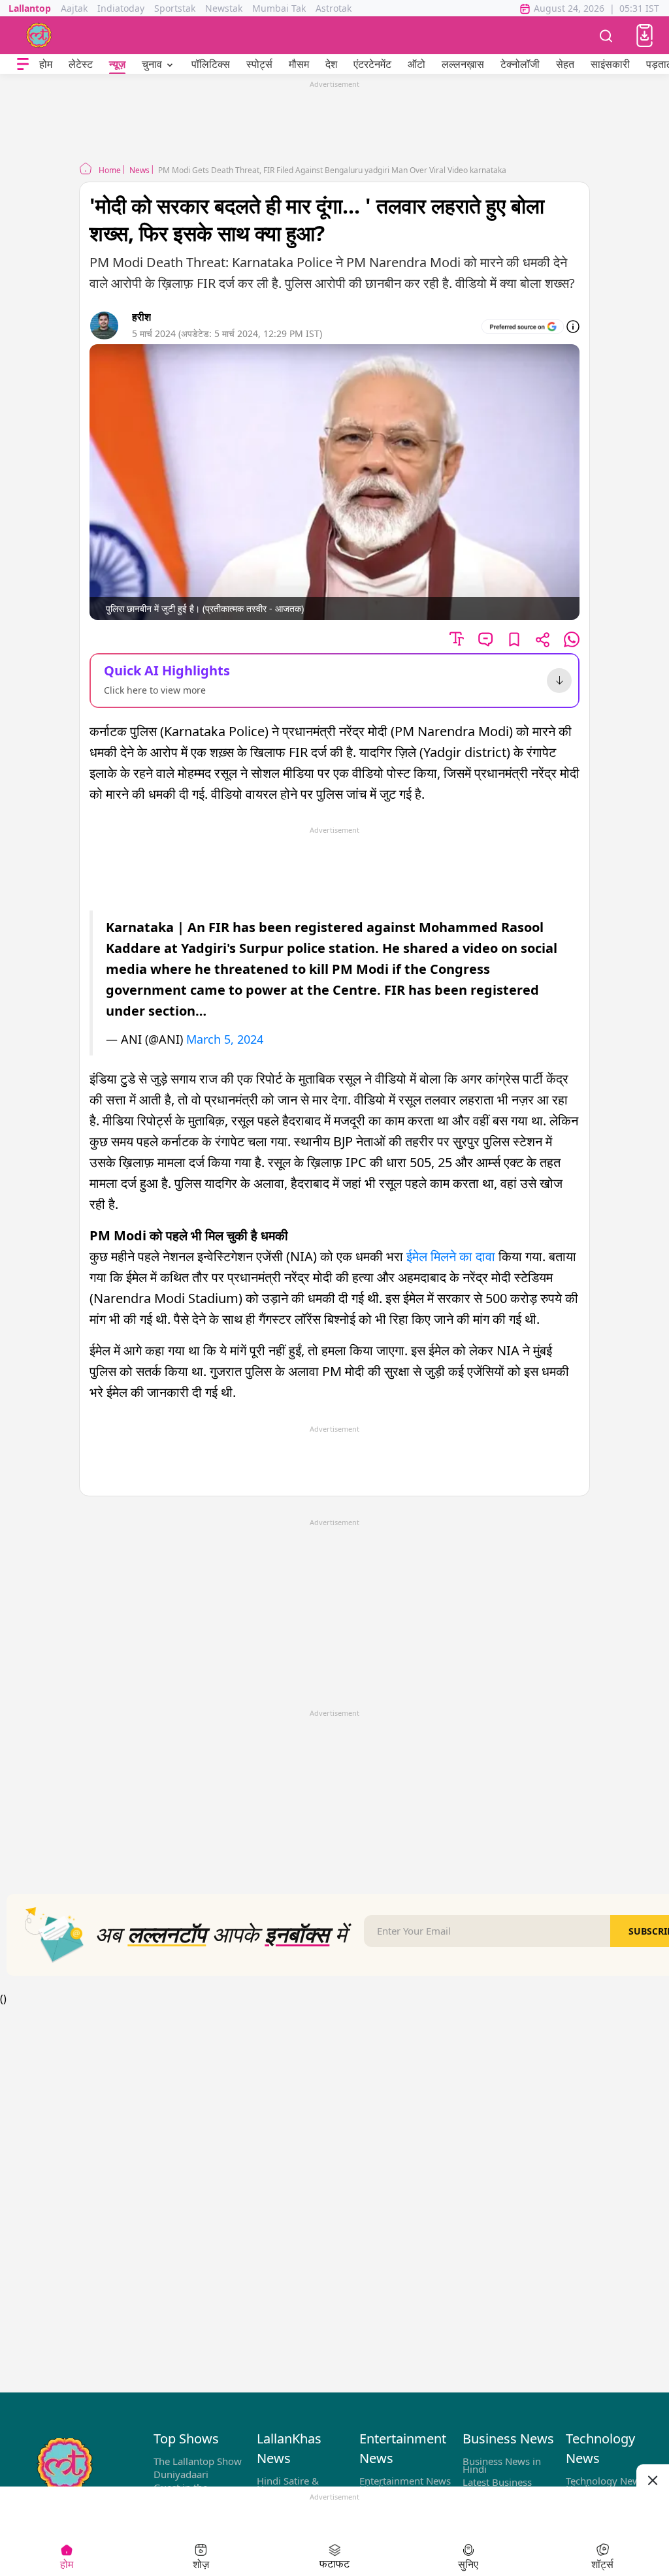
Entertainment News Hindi (405, 2485)
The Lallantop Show (198, 2461)
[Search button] (606, 35)
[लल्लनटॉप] (39, 35)
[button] (645, 36)
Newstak (224, 8)
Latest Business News (497, 2486)
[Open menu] (23, 64)
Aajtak (74, 8)
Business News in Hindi (502, 2465)
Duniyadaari (181, 2474)
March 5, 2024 (225, 1039)
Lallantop (30, 8)
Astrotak (334, 8)
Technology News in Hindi (611, 2485)
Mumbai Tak (279, 8)
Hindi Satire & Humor (288, 2485)
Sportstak (175, 8)
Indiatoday (121, 8)
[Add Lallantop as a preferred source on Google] (523, 327)
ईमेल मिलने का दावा (451, 1256)
